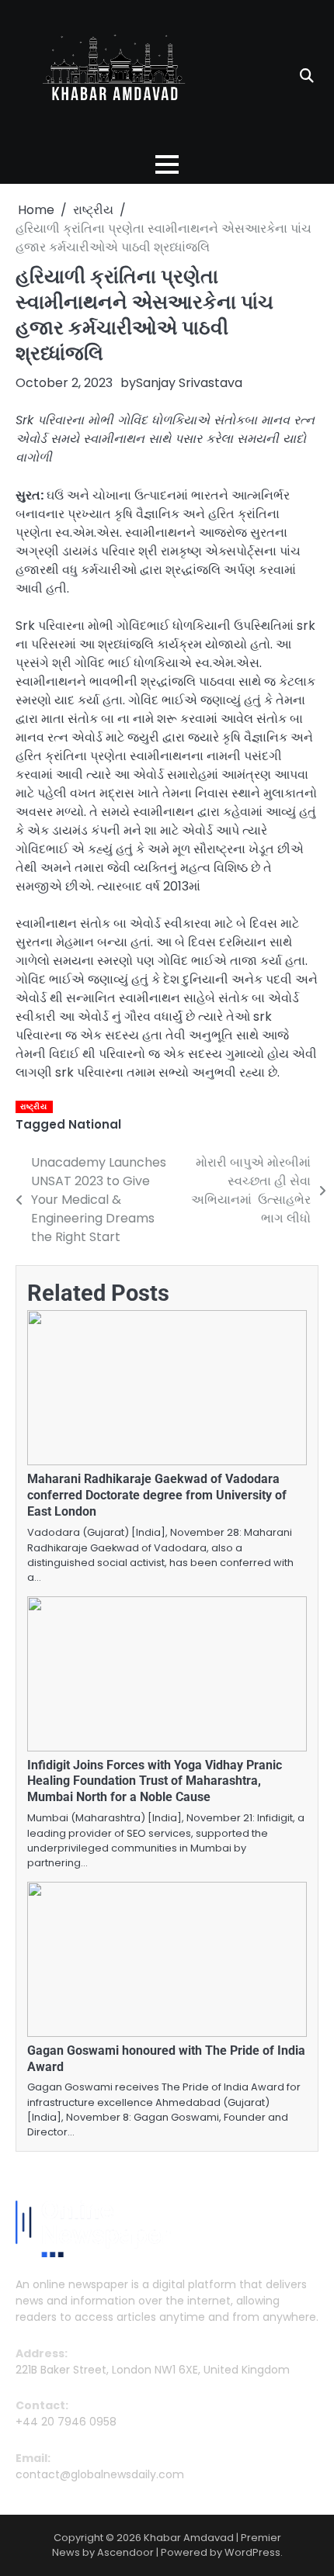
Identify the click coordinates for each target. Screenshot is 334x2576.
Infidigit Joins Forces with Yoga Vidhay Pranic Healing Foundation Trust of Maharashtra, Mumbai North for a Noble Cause (155, 1781)
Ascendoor (125, 2552)
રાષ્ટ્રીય (33, 1106)
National (95, 1124)
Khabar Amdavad (189, 2538)
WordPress (252, 2552)
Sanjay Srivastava (189, 383)
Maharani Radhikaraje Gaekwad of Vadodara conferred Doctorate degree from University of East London (157, 1495)
